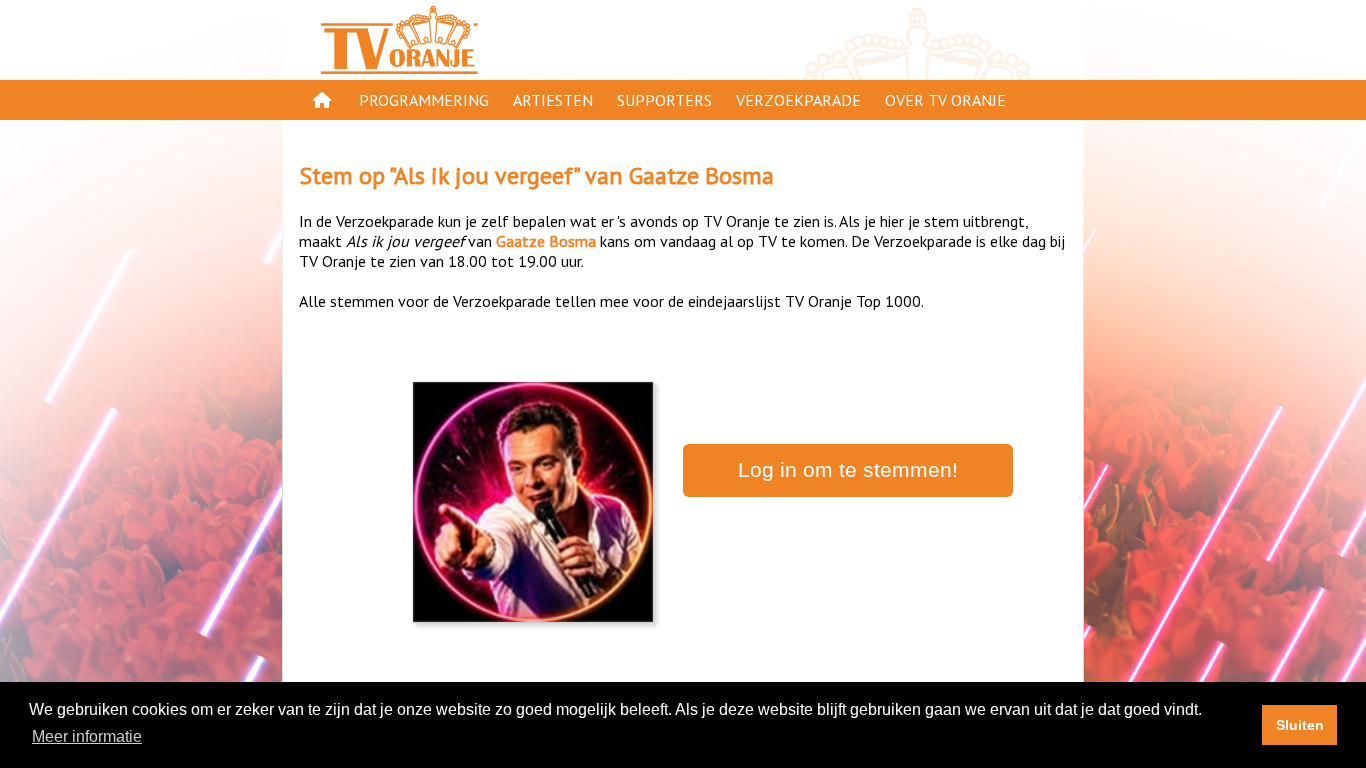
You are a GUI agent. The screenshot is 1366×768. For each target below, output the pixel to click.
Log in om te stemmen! (848, 470)
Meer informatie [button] (87, 736)
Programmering (424, 100)
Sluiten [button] (1300, 725)
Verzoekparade (798, 100)
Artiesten (553, 100)
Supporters (664, 100)
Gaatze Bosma (701, 175)
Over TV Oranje (945, 100)
